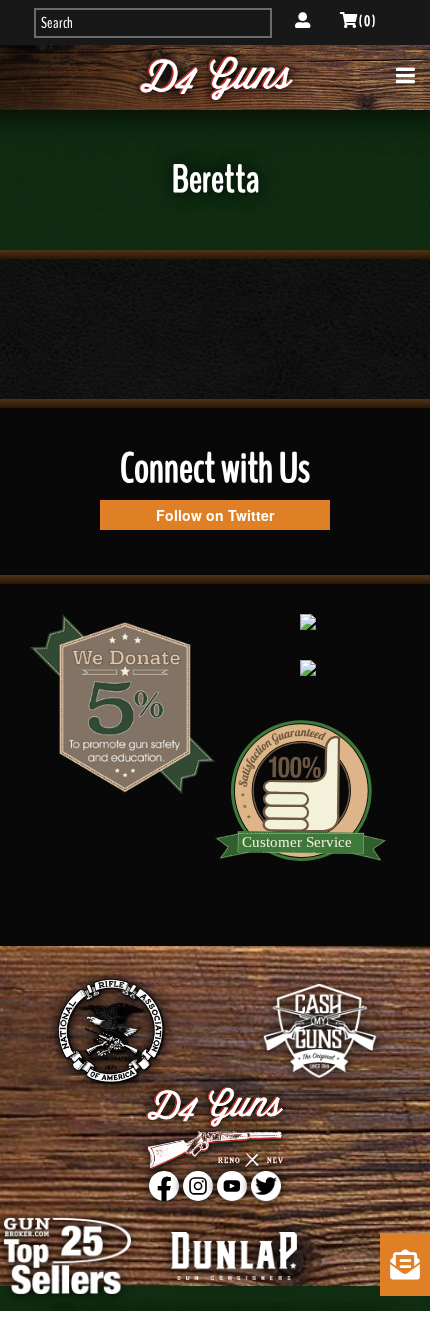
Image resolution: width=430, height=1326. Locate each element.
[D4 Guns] (215, 77)
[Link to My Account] (302, 21)
